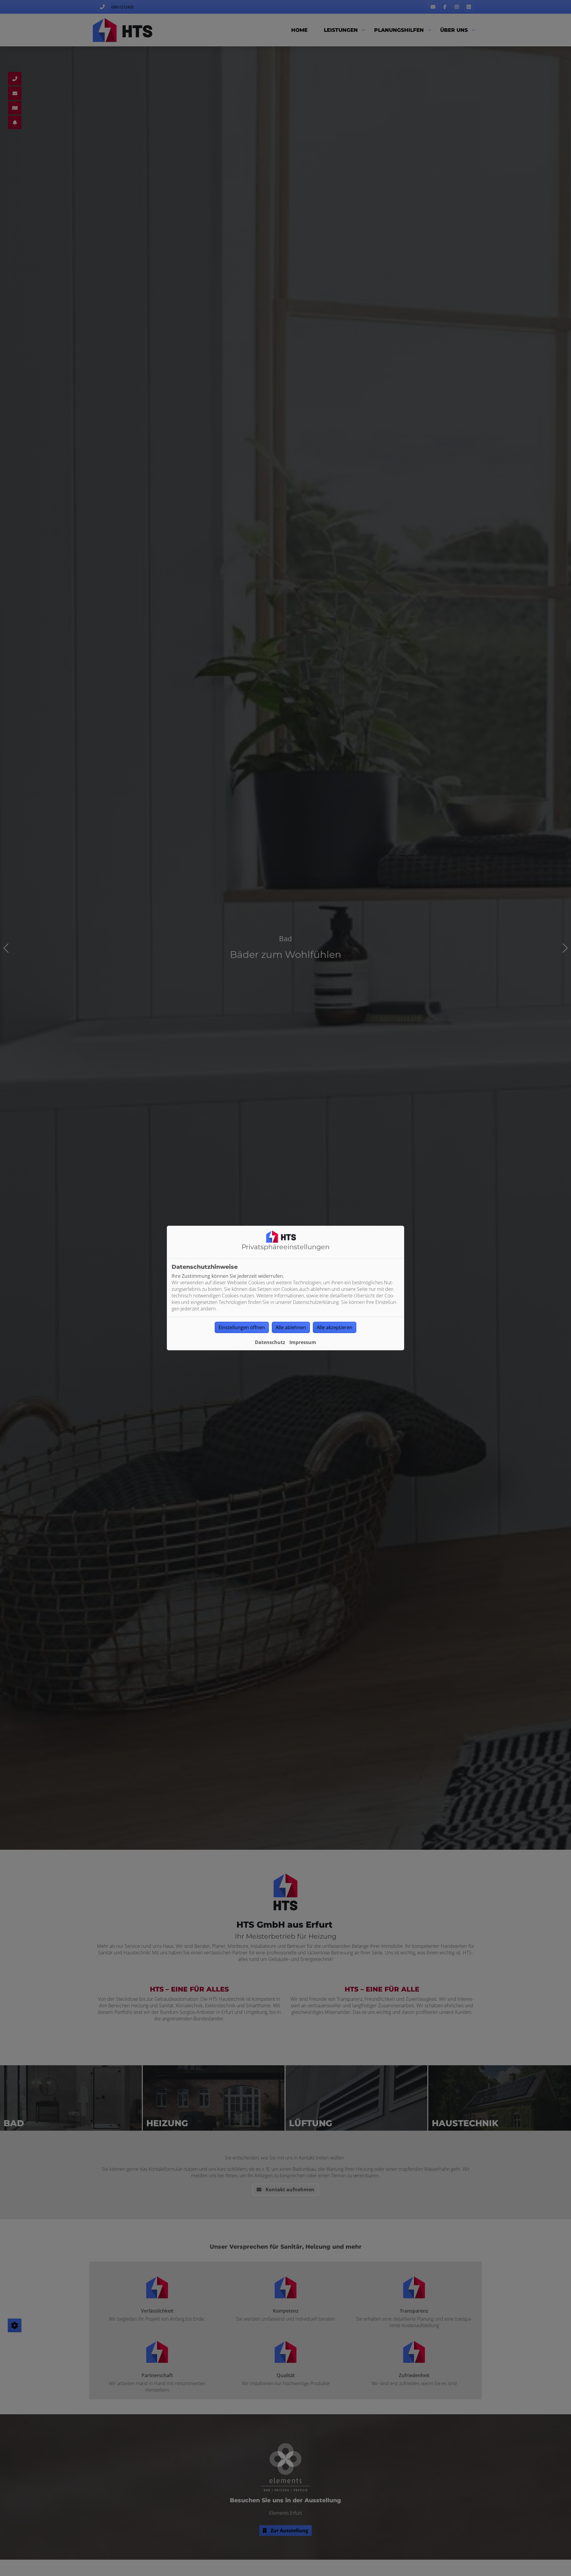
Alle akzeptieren (335, 1327)
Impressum (303, 1342)
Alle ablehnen (291, 1327)
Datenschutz (270, 1342)
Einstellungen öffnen (242, 1327)
